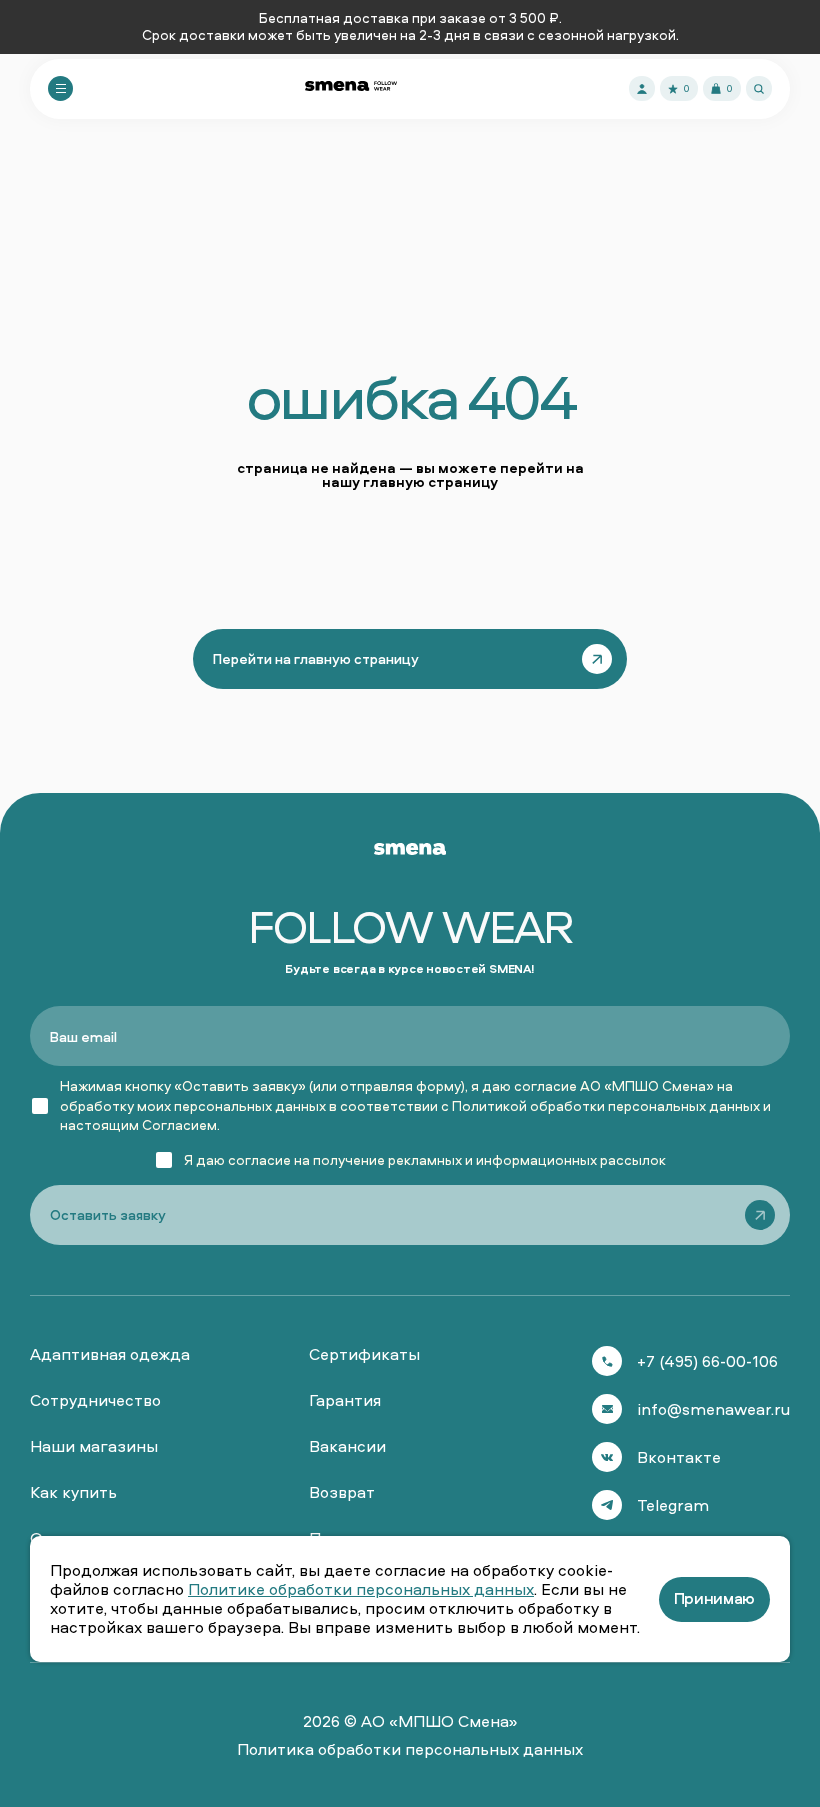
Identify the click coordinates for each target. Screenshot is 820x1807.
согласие (259, 1159)
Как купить (73, 1492)
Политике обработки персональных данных (361, 1589)
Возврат (342, 1492)
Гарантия (345, 1400)
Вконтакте (679, 1457)
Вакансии (347, 1446)
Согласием (179, 1124)
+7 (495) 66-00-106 (707, 1361)
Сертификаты (364, 1354)
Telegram (673, 1505)
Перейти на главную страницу (316, 658)
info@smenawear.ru (713, 1409)
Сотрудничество (95, 1400)
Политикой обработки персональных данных (606, 1105)
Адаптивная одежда (110, 1354)
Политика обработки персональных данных (410, 1749)
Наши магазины (94, 1446)
